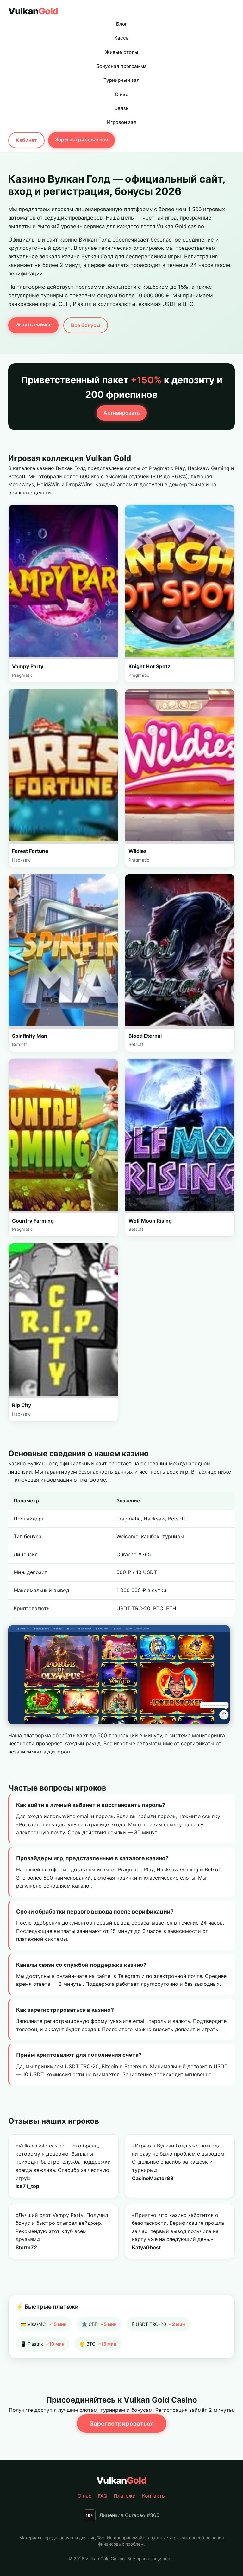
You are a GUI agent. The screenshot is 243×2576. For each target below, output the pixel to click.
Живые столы (122, 52)
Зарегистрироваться (81, 139)
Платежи (125, 2496)
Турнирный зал (121, 80)
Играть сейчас (33, 325)
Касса (121, 38)
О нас (122, 94)
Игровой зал (122, 122)
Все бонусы (86, 325)
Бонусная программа (121, 66)
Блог (122, 24)
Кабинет (26, 140)
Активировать (122, 413)
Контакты (154, 2496)
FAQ (103, 2496)
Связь (121, 108)
